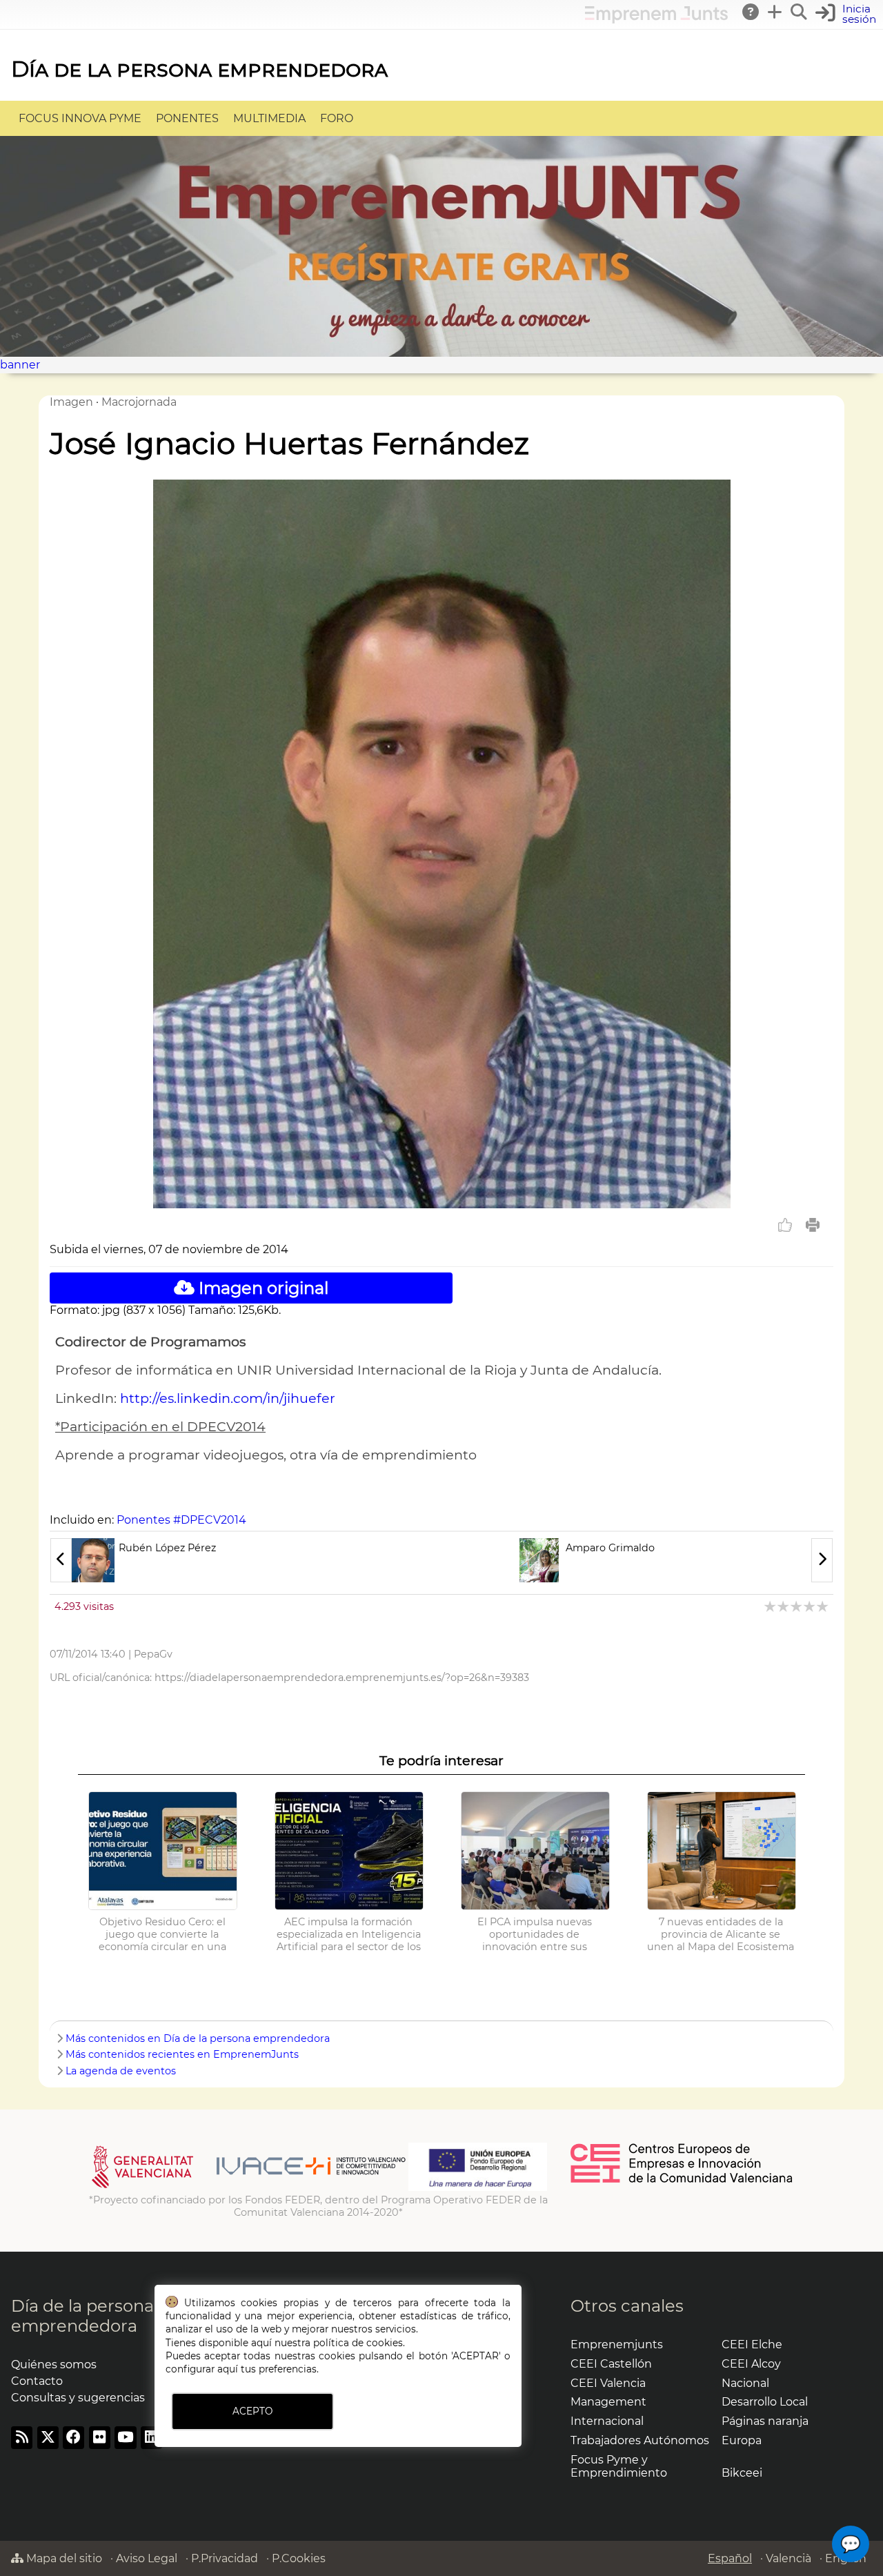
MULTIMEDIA (269, 118)
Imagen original (261, 1288)
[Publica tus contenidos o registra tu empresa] (775, 12)
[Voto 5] (823, 1606)
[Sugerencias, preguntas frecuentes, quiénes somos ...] (751, 12)
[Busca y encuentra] (800, 12)
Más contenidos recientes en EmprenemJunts (182, 2054)
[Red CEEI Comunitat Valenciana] (682, 2181)
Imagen (71, 402)
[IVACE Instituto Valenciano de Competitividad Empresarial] (249, 2187)
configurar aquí (202, 2369)
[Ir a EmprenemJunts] (656, 20)
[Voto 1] (771, 1606)
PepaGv (153, 1654)
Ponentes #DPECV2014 (181, 1520)
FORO (337, 118)
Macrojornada (139, 402)
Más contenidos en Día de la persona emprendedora (198, 2038)
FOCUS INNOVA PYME (80, 118)
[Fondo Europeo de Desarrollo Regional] (478, 2187)
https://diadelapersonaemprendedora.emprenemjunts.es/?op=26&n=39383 (342, 1678)
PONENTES (187, 118)
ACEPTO (252, 2411)
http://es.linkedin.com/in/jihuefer (228, 1398)
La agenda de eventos (121, 2071)
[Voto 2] (784, 1606)
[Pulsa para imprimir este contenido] (813, 1225)
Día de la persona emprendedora (199, 69)
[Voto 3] (797, 1606)
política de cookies (358, 2343)
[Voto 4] (810, 1606)
